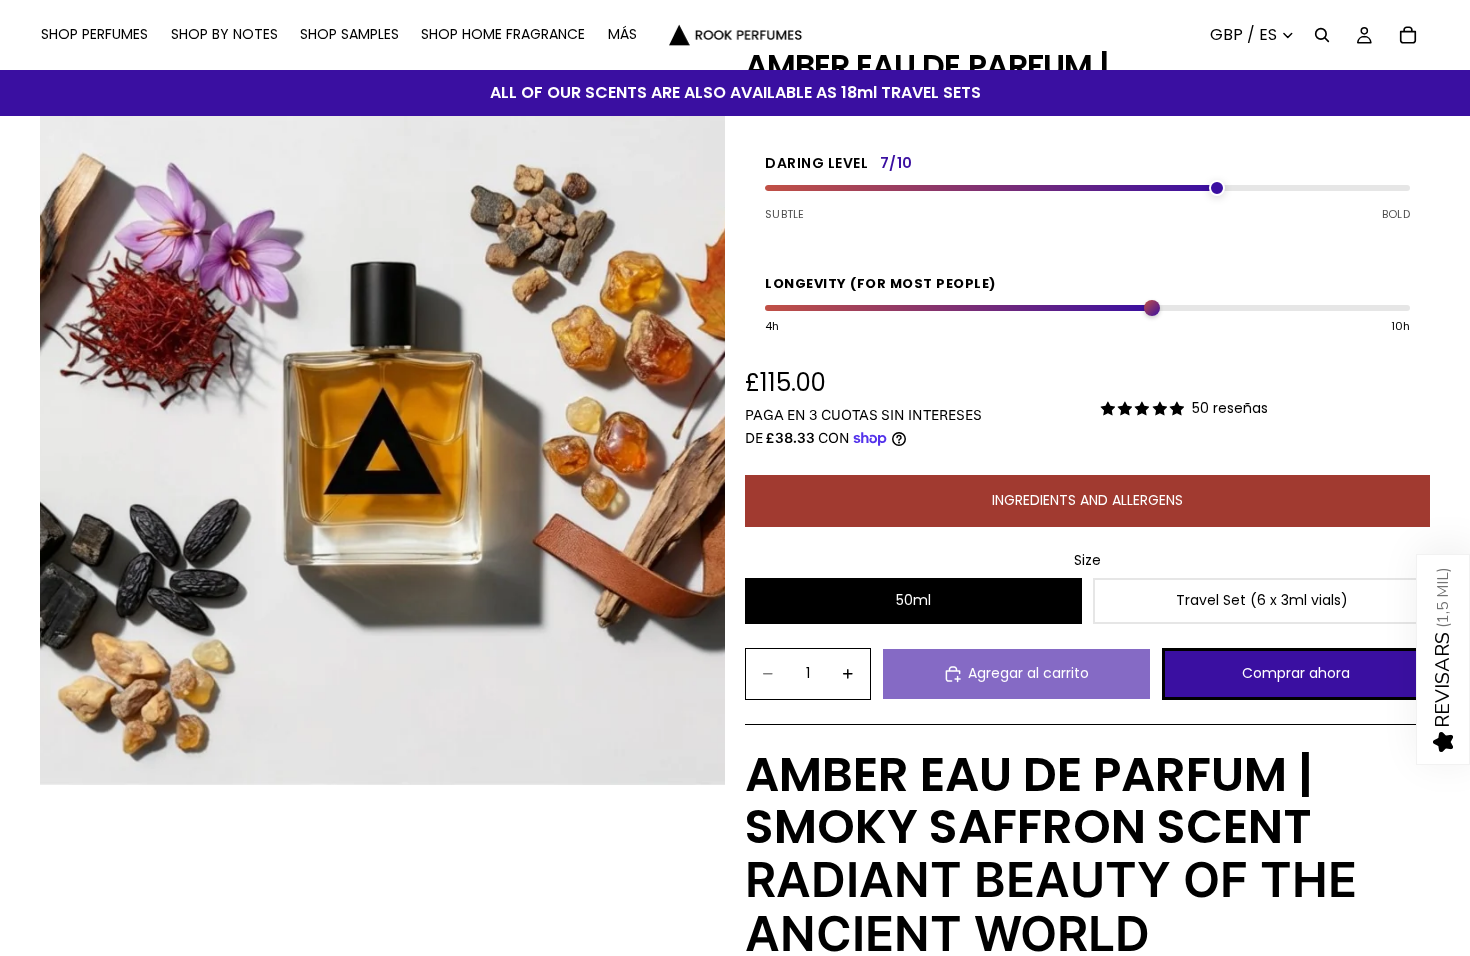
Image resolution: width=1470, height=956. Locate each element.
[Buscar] (1322, 35)
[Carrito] (1408, 35)
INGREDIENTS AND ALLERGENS (1087, 500)
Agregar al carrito (1028, 673)
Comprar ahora (1296, 673)
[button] (1443, 659)
